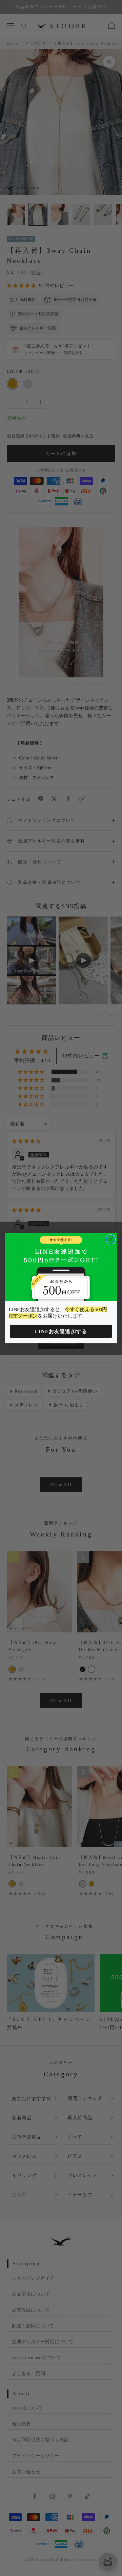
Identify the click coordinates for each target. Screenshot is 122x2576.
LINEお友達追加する (61, 1331)
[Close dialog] (111, 1239)
